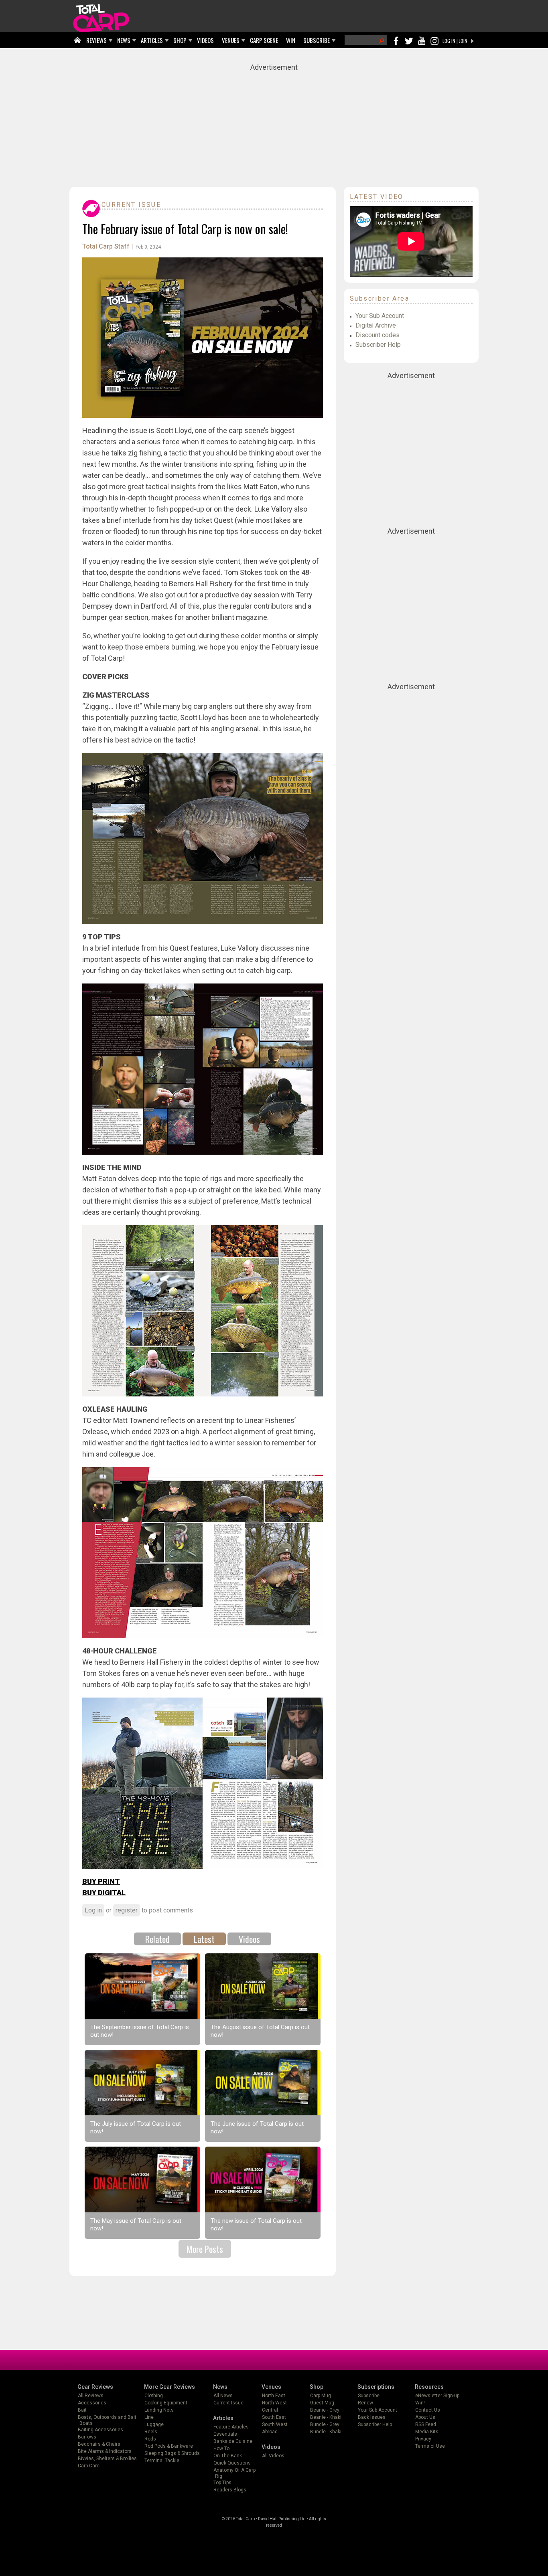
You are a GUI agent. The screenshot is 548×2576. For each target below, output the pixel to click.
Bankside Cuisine (233, 2441)
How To (221, 2449)
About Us (425, 2417)
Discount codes (378, 335)
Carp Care (89, 2466)
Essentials (225, 2434)
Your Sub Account (380, 316)
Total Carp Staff (106, 246)
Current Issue (131, 205)
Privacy (423, 2439)
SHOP (180, 40)
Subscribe (369, 2396)
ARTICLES (152, 40)
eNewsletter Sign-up (437, 2396)
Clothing (154, 2396)
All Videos (273, 2456)
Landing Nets (159, 2410)
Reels (151, 2432)
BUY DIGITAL (104, 1893)
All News (223, 2396)
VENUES (231, 40)
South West (275, 2424)
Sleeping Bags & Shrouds (172, 2453)
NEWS (124, 40)
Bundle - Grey (325, 2424)
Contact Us (428, 2410)
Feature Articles (231, 2427)
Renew (365, 2403)
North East (274, 2396)
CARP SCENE (264, 40)
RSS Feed (426, 2424)
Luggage (154, 2424)
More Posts (205, 2249)
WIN (291, 40)
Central (270, 2410)
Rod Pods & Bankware (169, 2446)
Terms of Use (430, 2446)
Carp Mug (321, 2396)
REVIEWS (96, 40)
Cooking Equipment (166, 2403)
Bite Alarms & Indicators (105, 2451)
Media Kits (427, 2432)
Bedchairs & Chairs (99, 2444)
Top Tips (222, 2483)
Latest (204, 1939)
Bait (82, 2410)
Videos (249, 1939)
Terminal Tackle (162, 2461)
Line (149, 2417)
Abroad (270, 2432)
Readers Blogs (230, 2490)
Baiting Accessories (100, 2430)
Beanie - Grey (325, 2410)
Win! (420, 2403)
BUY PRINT (101, 1881)
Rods (150, 2439)
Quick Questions (232, 2463)
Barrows (87, 2437)
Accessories (92, 2403)
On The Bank (228, 2456)
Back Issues (372, 2417)
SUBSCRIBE (317, 40)
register (127, 1910)
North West (274, 2403)
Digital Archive (376, 325)
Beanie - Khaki (326, 2417)
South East (274, 2417)
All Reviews (91, 2396)
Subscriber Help (378, 345)
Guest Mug (322, 2403)
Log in (93, 1910)
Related (157, 1939)
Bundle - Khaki (326, 2432)
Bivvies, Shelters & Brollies (107, 2459)
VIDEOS (205, 40)
